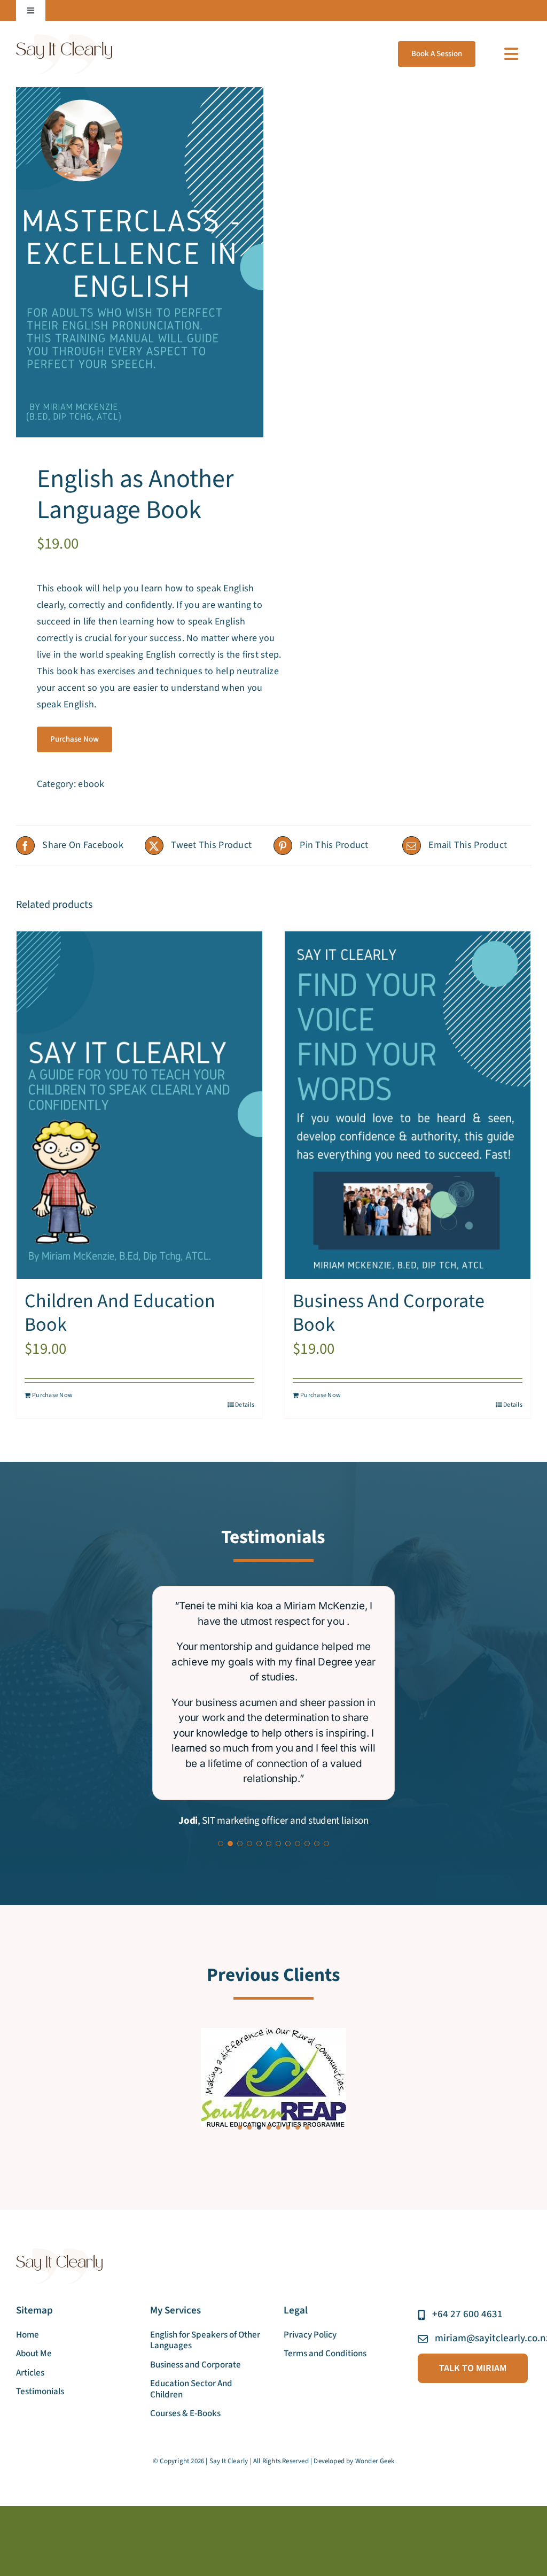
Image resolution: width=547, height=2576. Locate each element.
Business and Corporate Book (389, 1313)
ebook (91, 784)
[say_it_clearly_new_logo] (64, 39)
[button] (240, 2129)
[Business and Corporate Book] (408, 1105)
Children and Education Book (120, 1313)
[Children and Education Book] (139, 1105)
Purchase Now (75, 739)
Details (245, 1405)
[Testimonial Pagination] (221, 1844)
